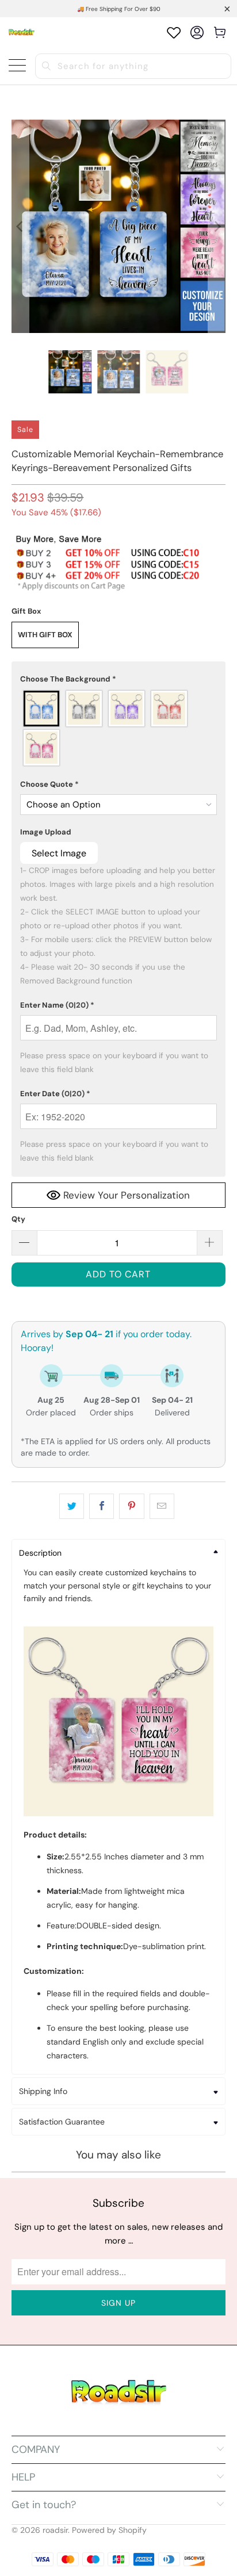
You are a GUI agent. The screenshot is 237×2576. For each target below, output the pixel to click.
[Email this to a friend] (162, 1506)
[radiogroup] (118, 728)
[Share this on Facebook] (102, 1506)
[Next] (217, 226)
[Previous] (20, 226)
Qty (18, 1219)
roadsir (55, 2530)
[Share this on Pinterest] (131, 1506)
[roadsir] (22, 32)
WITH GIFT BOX (45, 635)
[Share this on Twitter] (72, 1506)
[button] (118, 679)
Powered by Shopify (109, 2530)
